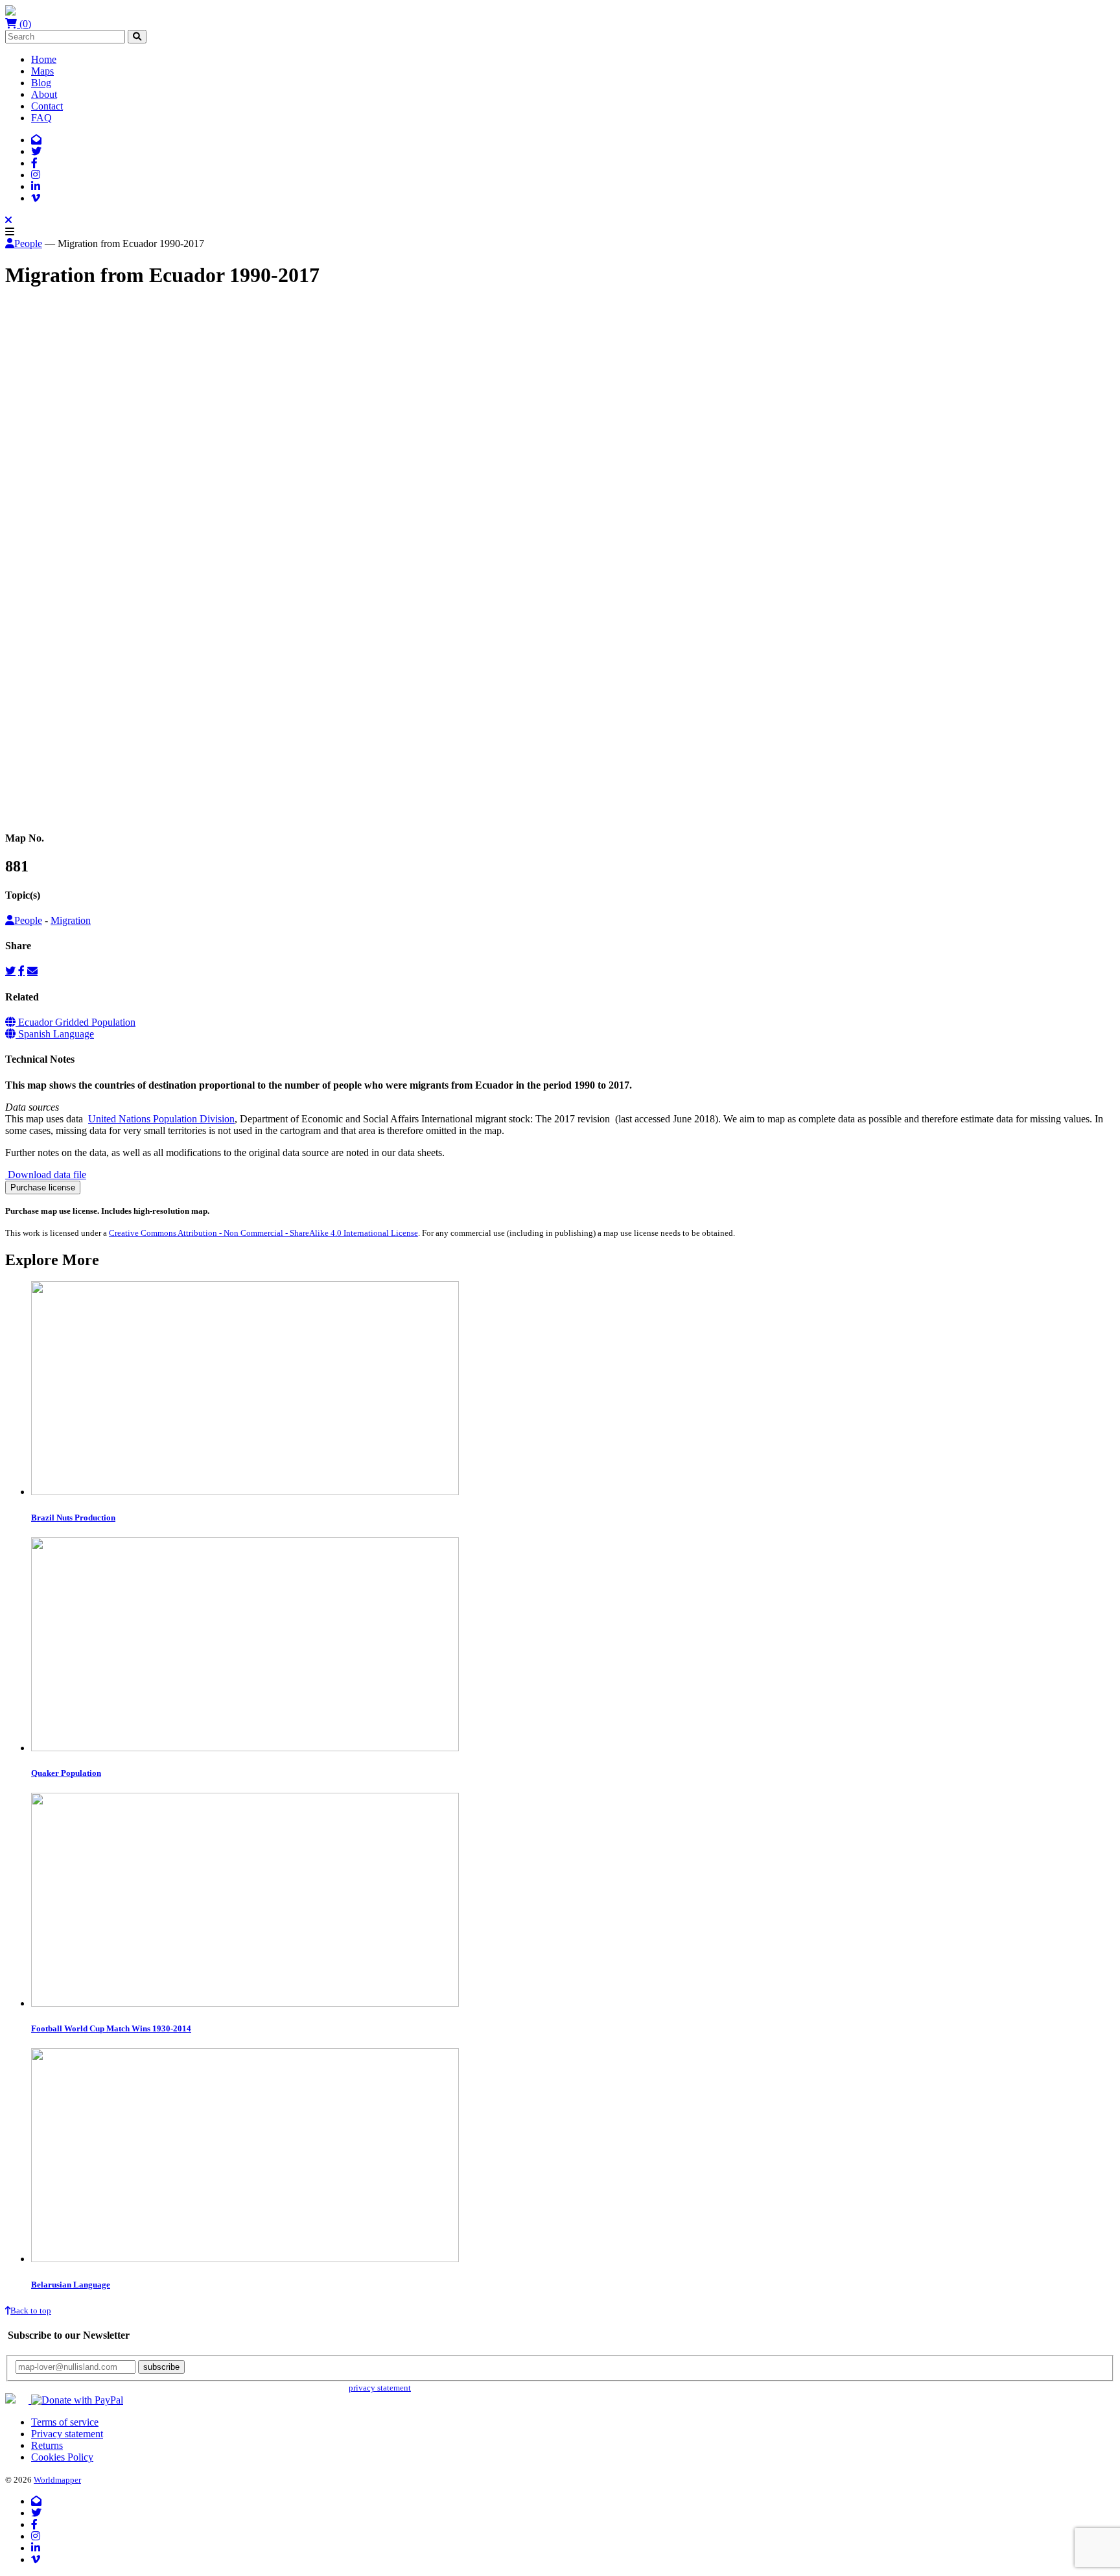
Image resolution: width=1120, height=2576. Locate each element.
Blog (41, 83)
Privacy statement (67, 2434)
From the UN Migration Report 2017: (82, 441)
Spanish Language (55, 1034)
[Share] (23, 805)
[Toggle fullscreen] (36, 805)
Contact (47, 106)
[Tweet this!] (10, 971)
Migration (71, 920)
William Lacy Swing (73, 374)
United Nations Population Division (161, 1119)
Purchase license (43, 1188)
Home (44, 59)
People (28, 243)
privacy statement (380, 2388)
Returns (47, 2445)
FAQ (41, 118)
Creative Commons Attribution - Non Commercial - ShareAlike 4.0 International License (263, 1233)
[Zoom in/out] (49, 805)
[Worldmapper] (10, 12)
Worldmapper (57, 2480)
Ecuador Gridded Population (76, 1022)
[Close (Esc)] (10, 805)
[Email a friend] (32, 971)
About (44, 94)
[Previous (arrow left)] (10, 816)
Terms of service (65, 2422)
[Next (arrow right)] (23, 816)
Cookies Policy (62, 2457)
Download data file (46, 1175)
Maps (42, 71)
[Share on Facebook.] (21, 971)
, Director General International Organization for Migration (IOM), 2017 (263, 374)
